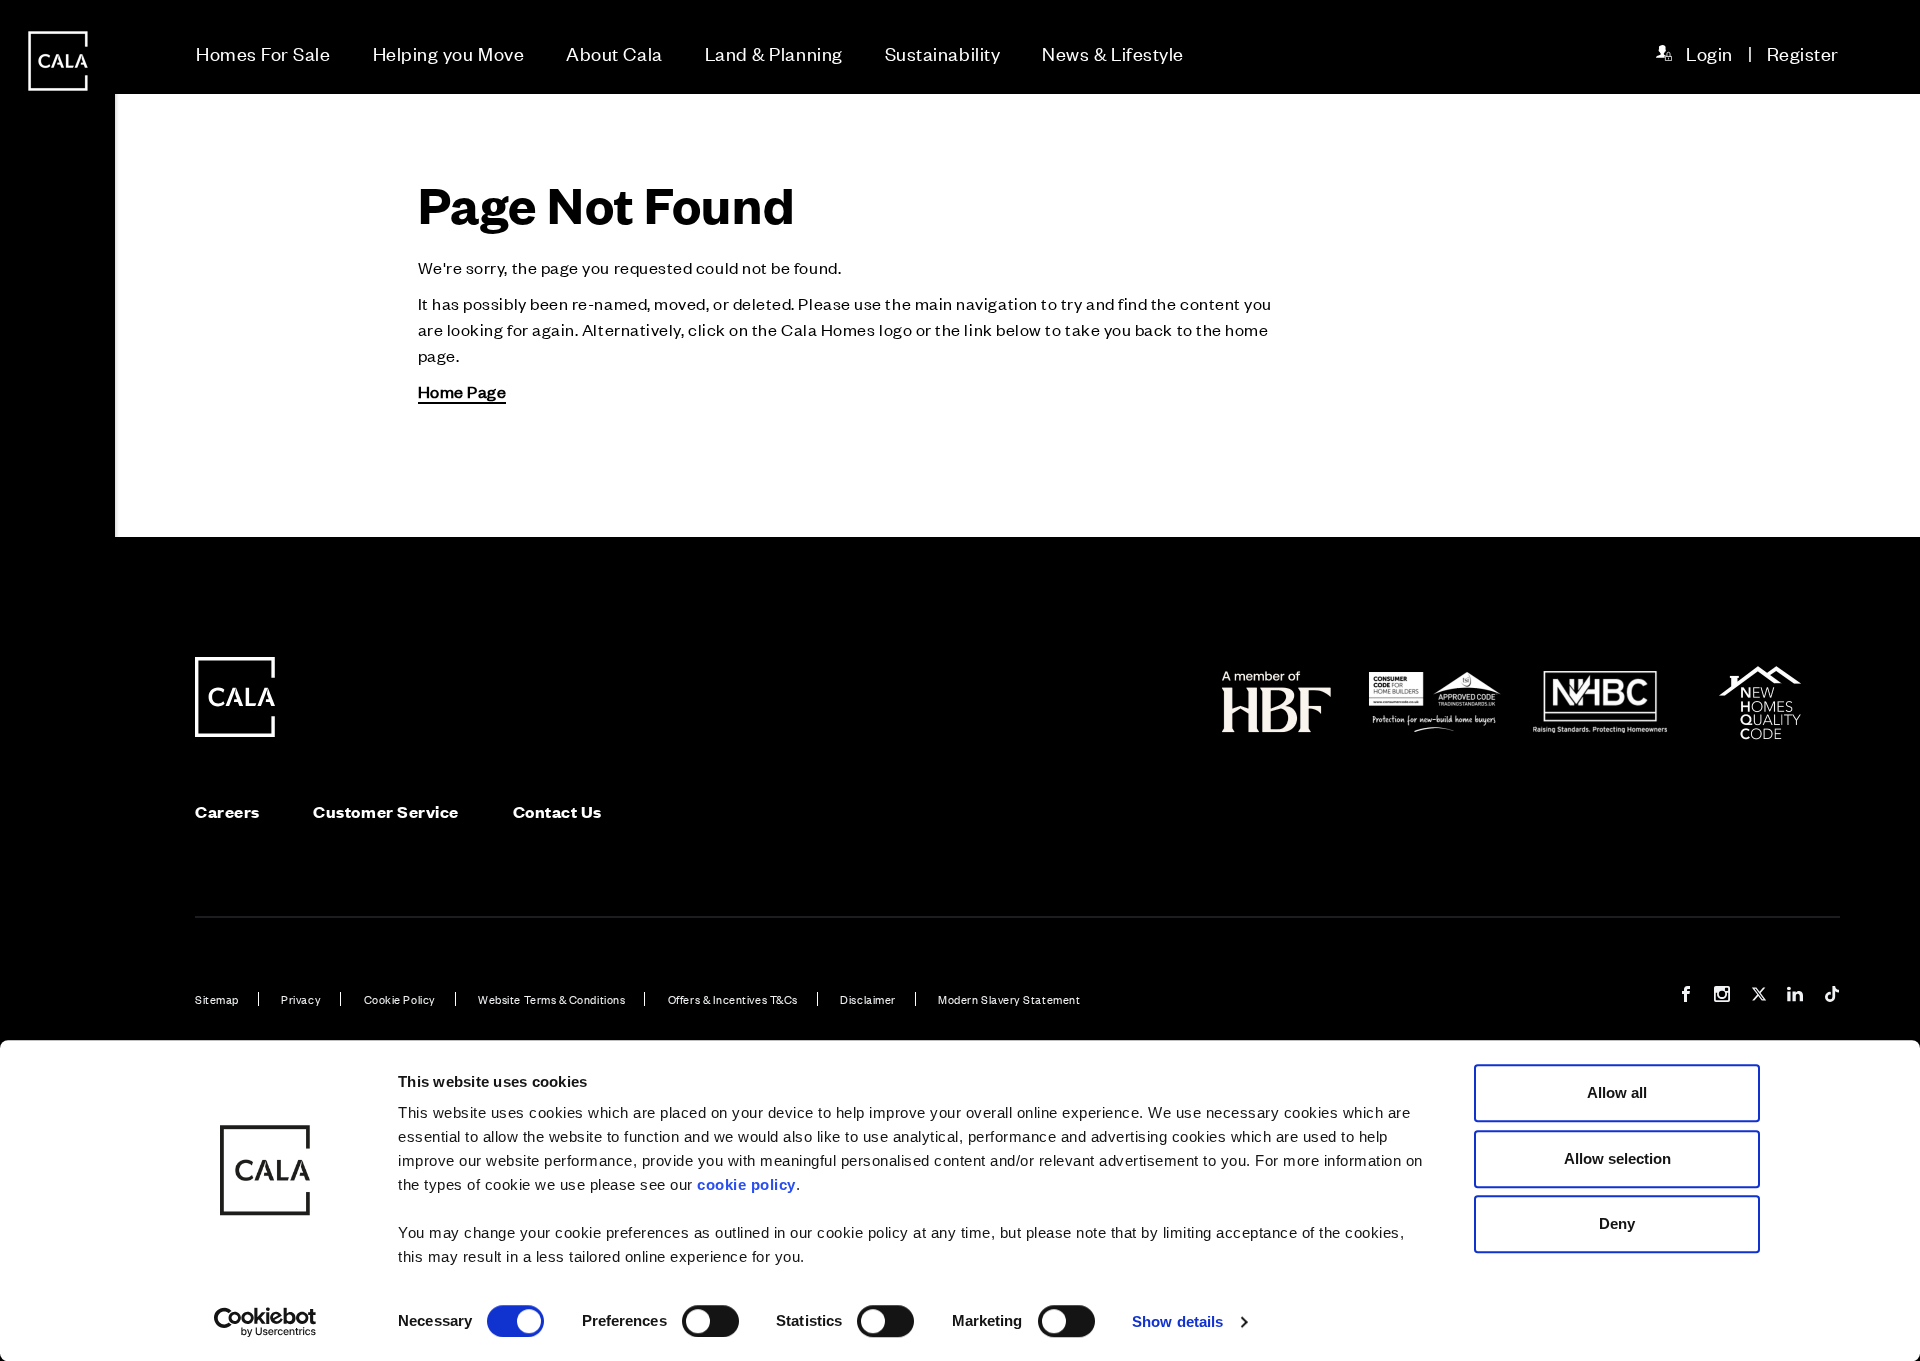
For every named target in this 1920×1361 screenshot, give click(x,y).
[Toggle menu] (58, 748)
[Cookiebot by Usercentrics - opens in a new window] (265, 1322)
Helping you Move (449, 52)
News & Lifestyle (1113, 52)
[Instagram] (1722, 996)
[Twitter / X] (1759, 996)
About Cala (614, 52)
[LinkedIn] (1795, 996)
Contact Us (557, 811)
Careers (227, 811)
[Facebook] (1686, 996)
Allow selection (1617, 1158)
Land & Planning (774, 52)
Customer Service (386, 811)
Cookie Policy (400, 999)
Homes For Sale (263, 52)
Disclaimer (867, 999)
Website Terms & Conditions (551, 999)
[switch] (710, 1321)
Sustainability (943, 52)
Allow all (1617, 1092)
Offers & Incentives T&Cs (733, 999)
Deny (1617, 1223)
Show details (1177, 1321)
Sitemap (217, 999)
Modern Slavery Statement (1009, 999)
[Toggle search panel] (58, 624)
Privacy (301, 999)
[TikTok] (1832, 996)
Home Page (462, 391)
